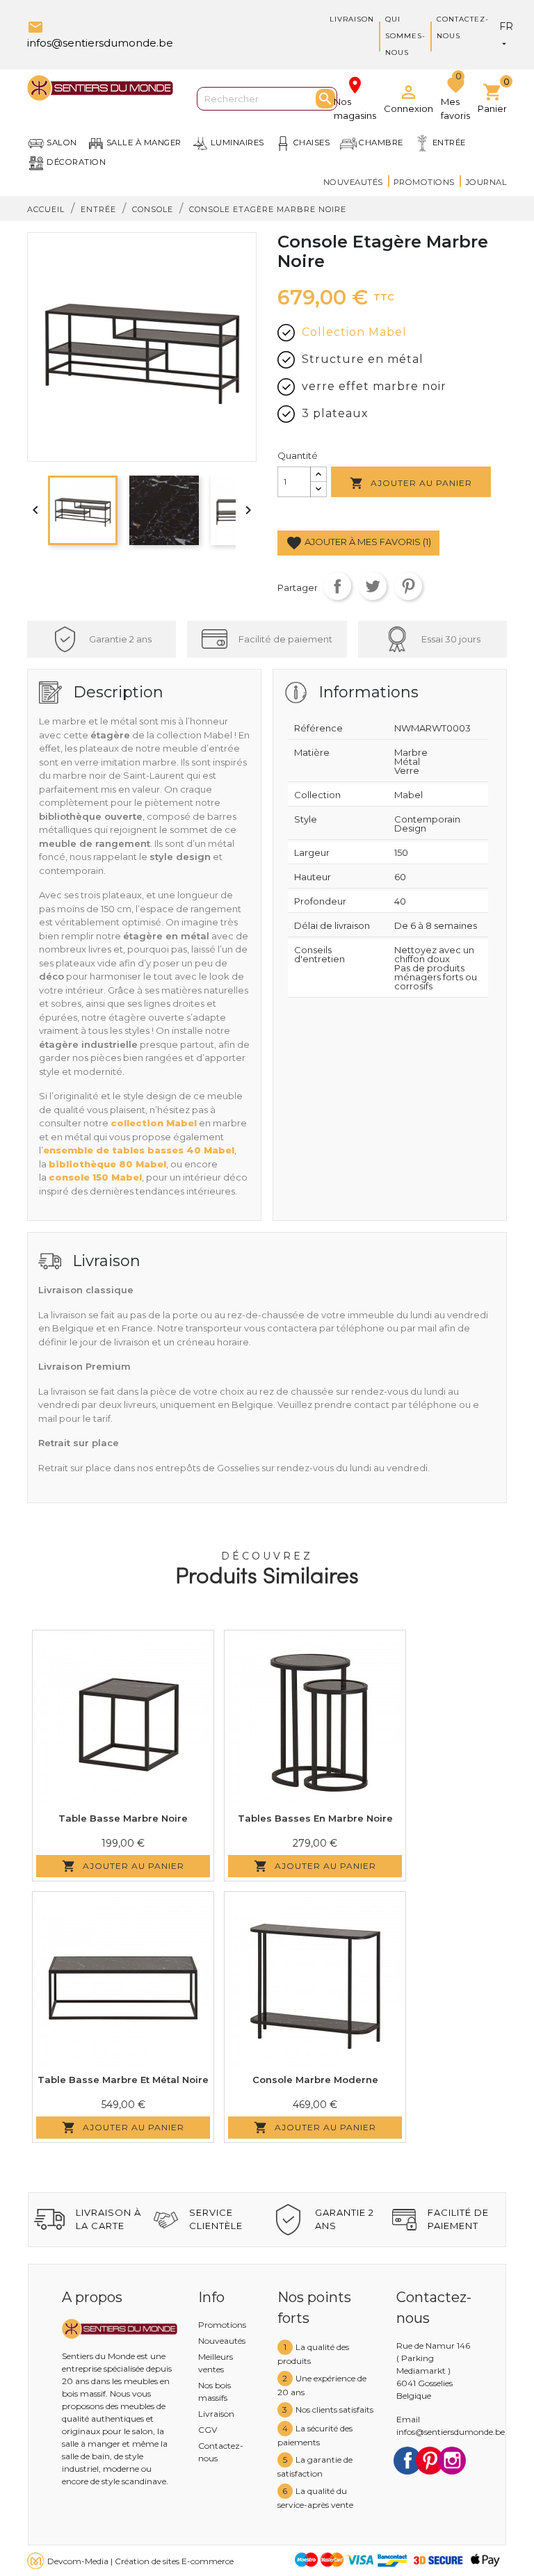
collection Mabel (154, 1123)
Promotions (424, 182)
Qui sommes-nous (405, 36)
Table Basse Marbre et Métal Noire (123, 2080)
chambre (381, 143)
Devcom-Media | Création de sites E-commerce (140, 2561)
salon (62, 143)
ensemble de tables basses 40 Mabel (139, 1150)
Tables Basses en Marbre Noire (315, 1818)
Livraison (352, 19)
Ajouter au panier (411, 483)
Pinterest (408, 586)
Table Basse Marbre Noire (123, 1818)
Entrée (449, 143)
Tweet (373, 586)
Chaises (312, 143)
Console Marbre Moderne (315, 2080)
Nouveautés (353, 182)
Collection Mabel (354, 332)
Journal (486, 182)
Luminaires (237, 143)
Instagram (452, 2461)
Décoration (76, 162)
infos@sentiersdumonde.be (451, 2432)
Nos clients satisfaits (334, 2409)
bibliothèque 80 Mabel (107, 1164)
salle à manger (144, 143)
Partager (337, 586)
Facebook (407, 2461)
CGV (208, 2430)
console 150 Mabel (95, 1177)
